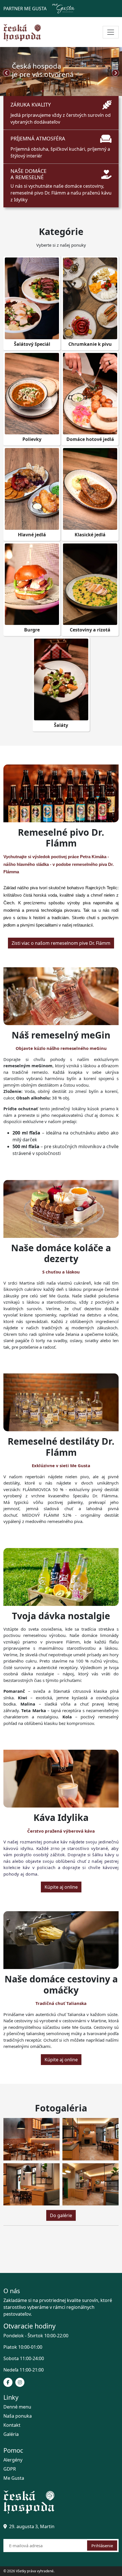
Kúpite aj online (61, 1887)
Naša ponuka (18, 2416)
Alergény (13, 2460)
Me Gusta (14, 2478)
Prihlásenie (102, 2546)
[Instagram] (20, 2382)
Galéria (11, 2434)
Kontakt (12, 2425)
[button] (43, 91)
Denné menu (17, 2407)
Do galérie (61, 2215)
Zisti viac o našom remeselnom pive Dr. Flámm (61, 943)
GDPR (10, 2469)
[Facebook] (8, 2382)
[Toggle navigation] (111, 32)
